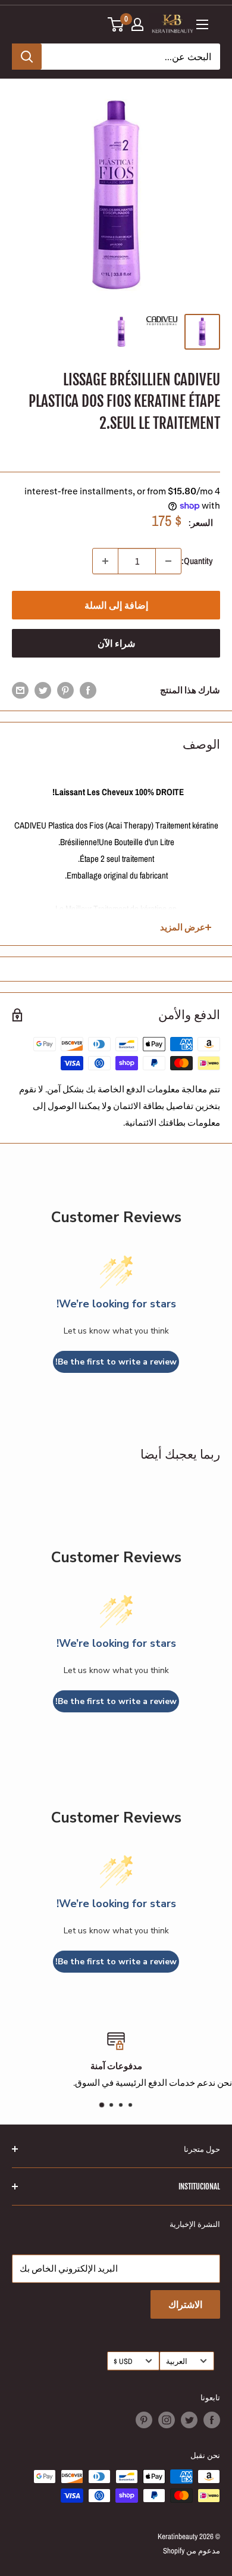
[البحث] (27, 57)
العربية (177, 2361)
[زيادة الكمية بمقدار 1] (105, 561)
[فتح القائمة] (202, 24)
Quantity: (197, 561)
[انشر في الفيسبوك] (88, 690)
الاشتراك (185, 2304)
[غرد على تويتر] (43, 690)
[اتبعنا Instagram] (167, 2420)
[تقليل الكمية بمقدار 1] (168, 561)
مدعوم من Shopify (192, 2551)
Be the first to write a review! (116, 1362)
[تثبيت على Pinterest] (65, 690)
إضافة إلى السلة (116, 605)
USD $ (123, 2361)
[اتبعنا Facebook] (212, 2420)
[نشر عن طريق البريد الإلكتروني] (20, 690)
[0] (116, 24)
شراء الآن (116, 643)
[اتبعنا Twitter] (189, 2420)
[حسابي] (137, 24)
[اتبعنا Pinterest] (144, 2420)
